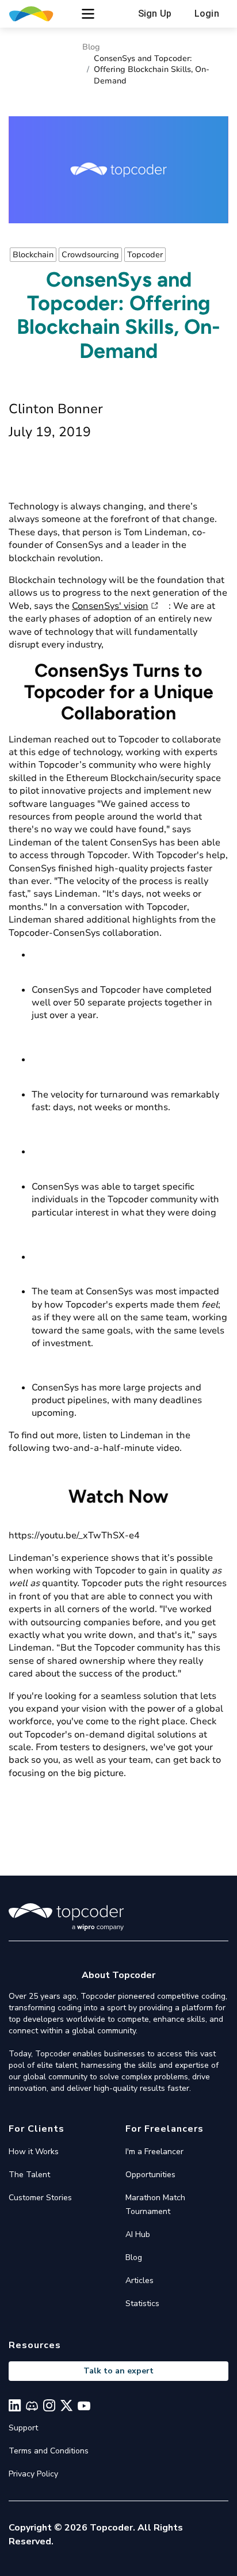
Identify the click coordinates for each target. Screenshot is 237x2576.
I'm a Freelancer (154, 2152)
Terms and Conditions (49, 2451)
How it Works (34, 2152)
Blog (91, 47)
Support (23, 2428)
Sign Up (155, 14)
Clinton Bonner (56, 409)
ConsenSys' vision (110, 606)
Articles (139, 2280)
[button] (88, 14)
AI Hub (138, 2234)
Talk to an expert (118, 2371)
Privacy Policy (33, 2474)
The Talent (29, 2175)
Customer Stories (40, 2198)
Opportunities (150, 2175)
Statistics (142, 2303)
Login (207, 14)
